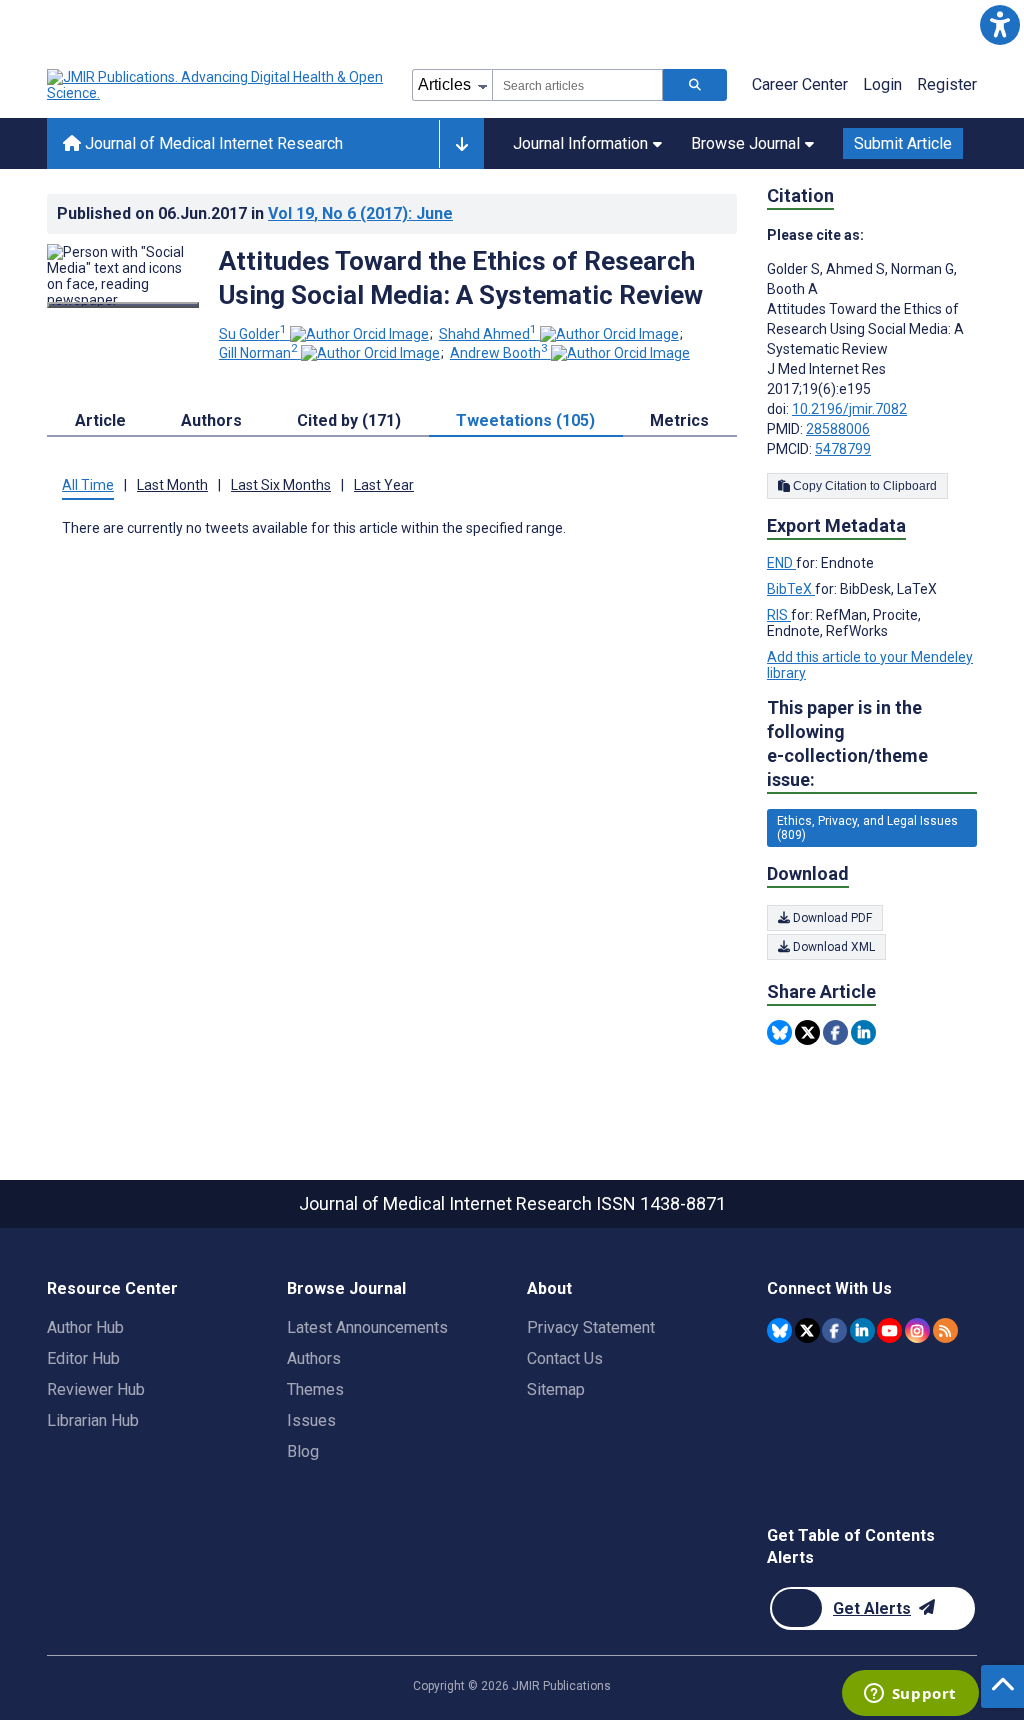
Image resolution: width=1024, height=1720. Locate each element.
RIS (779, 615)
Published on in (255, 213)
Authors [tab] (211, 420)
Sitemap (556, 1389)
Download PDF (831, 918)
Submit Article (903, 143)
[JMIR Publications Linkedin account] (862, 1330)
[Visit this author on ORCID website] (359, 334)
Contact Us (565, 1358)
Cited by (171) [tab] (349, 420)
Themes (315, 1389)
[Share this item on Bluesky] (779, 1032)
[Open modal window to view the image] (123, 305)
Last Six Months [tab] (281, 485)
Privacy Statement (591, 1327)
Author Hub (85, 1327)
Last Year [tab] (384, 485)
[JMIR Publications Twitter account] (807, 1330)
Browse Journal (745, 143)
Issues (311, 1420)
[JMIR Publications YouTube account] (889, 1330)
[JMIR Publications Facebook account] (834, 1330)
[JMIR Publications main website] (217, 85)
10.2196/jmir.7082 (849, 409)
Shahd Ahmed (488, 334)
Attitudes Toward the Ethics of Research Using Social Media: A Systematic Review (461, 278)
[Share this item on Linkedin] (863, 1032)
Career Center (800, 84)
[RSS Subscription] (945, 1330)
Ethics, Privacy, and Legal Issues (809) (867, 828)
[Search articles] (695, 85)
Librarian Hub (93, 1420)
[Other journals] (461, 144)
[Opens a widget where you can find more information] (910, 1695)
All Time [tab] (88, 485)
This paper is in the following (847, 743)
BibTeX (791, 589)
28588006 (838, 429)
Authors (314, 1358)
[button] (999, 24)
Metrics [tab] (679, 420)
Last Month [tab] (172, 485)
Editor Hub (83, 1358)
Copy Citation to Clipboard (863, 486)
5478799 (843, 449)
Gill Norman (258, 353)
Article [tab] (100, 420)
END (781, 563)
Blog (303, 1451)
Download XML (832, 947)
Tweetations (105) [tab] (525, 420)
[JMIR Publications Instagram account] (917, 1330)
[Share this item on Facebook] (835, 1032)
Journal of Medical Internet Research (212, 143)
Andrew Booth (499, 353)
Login (882, 84)
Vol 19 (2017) (360, 213)
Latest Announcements (367, 1327)
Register (947, 84)
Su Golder (253, 334)
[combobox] (577, 85)
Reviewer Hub (96, 1389)
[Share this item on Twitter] (807, 1032)
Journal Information (580, 143)
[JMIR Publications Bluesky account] (779, 1330)
